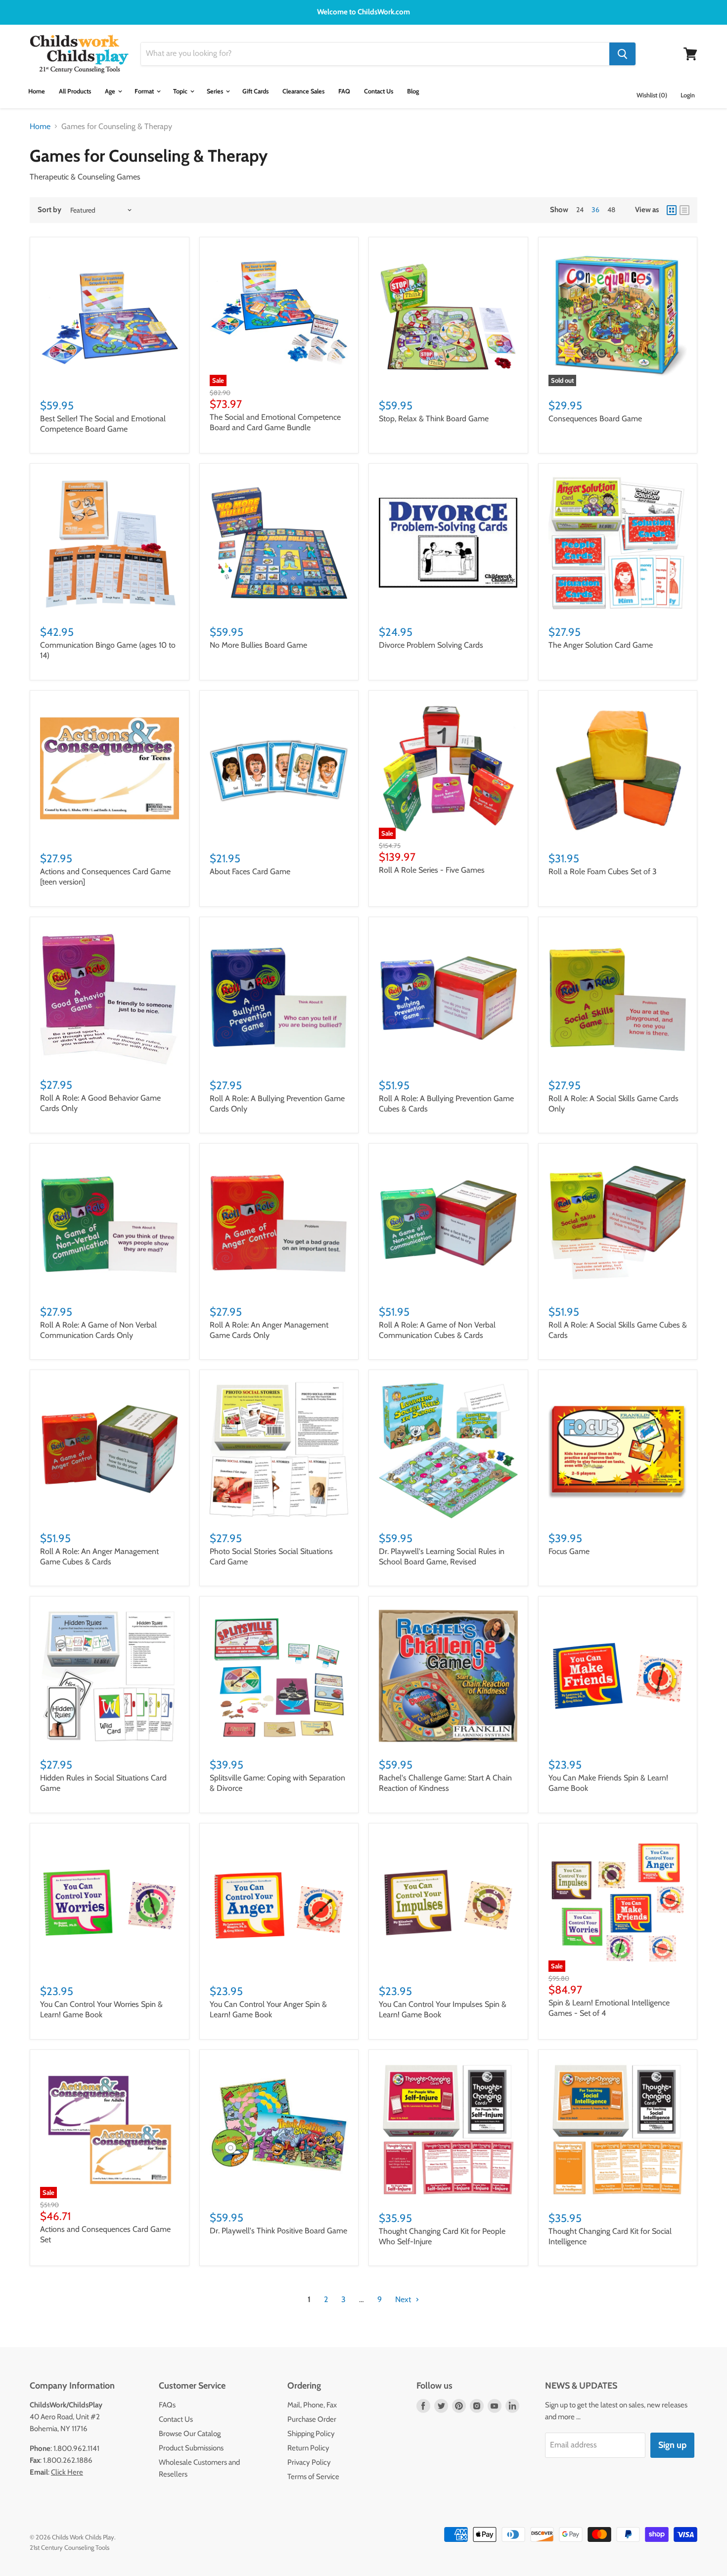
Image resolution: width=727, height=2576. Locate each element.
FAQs (167, 2405)
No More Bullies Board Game (258, 645)
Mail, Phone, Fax (312, 2405)
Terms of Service (313, 2477)
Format (145, 91)
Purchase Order (312, 2419)
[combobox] (375, 54)
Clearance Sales (303, 91)
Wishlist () (652, 95)
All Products (75, 91)
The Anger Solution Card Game (601, 645)
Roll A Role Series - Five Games (432, 870)
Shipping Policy (311, 2434)
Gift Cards (255, 91)
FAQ (344, 91)
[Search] (622, 54)
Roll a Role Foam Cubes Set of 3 (603, 871)
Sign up (672, 2445)
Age (111, 91)
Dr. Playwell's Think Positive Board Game (278, 2231)
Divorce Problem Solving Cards (431, 645)
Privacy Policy (309, 2462)
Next (404, 2299)
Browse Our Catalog (190, 2434)
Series (216, 91)
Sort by (49, 210)
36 (595, 210)
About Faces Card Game (250, 871)
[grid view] (672, 210)
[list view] (684, 210)
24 (580, 210)
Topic (181, 91)
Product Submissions (191, 2448)
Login (688, 95)
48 (611, 210)
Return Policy (308, 2448)
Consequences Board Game (595, 419)
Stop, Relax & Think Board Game (434, 419)
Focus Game (569, 1551)
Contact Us (379, 91)
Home (37, 91)
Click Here (67, 2472)
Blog (413, 91)
